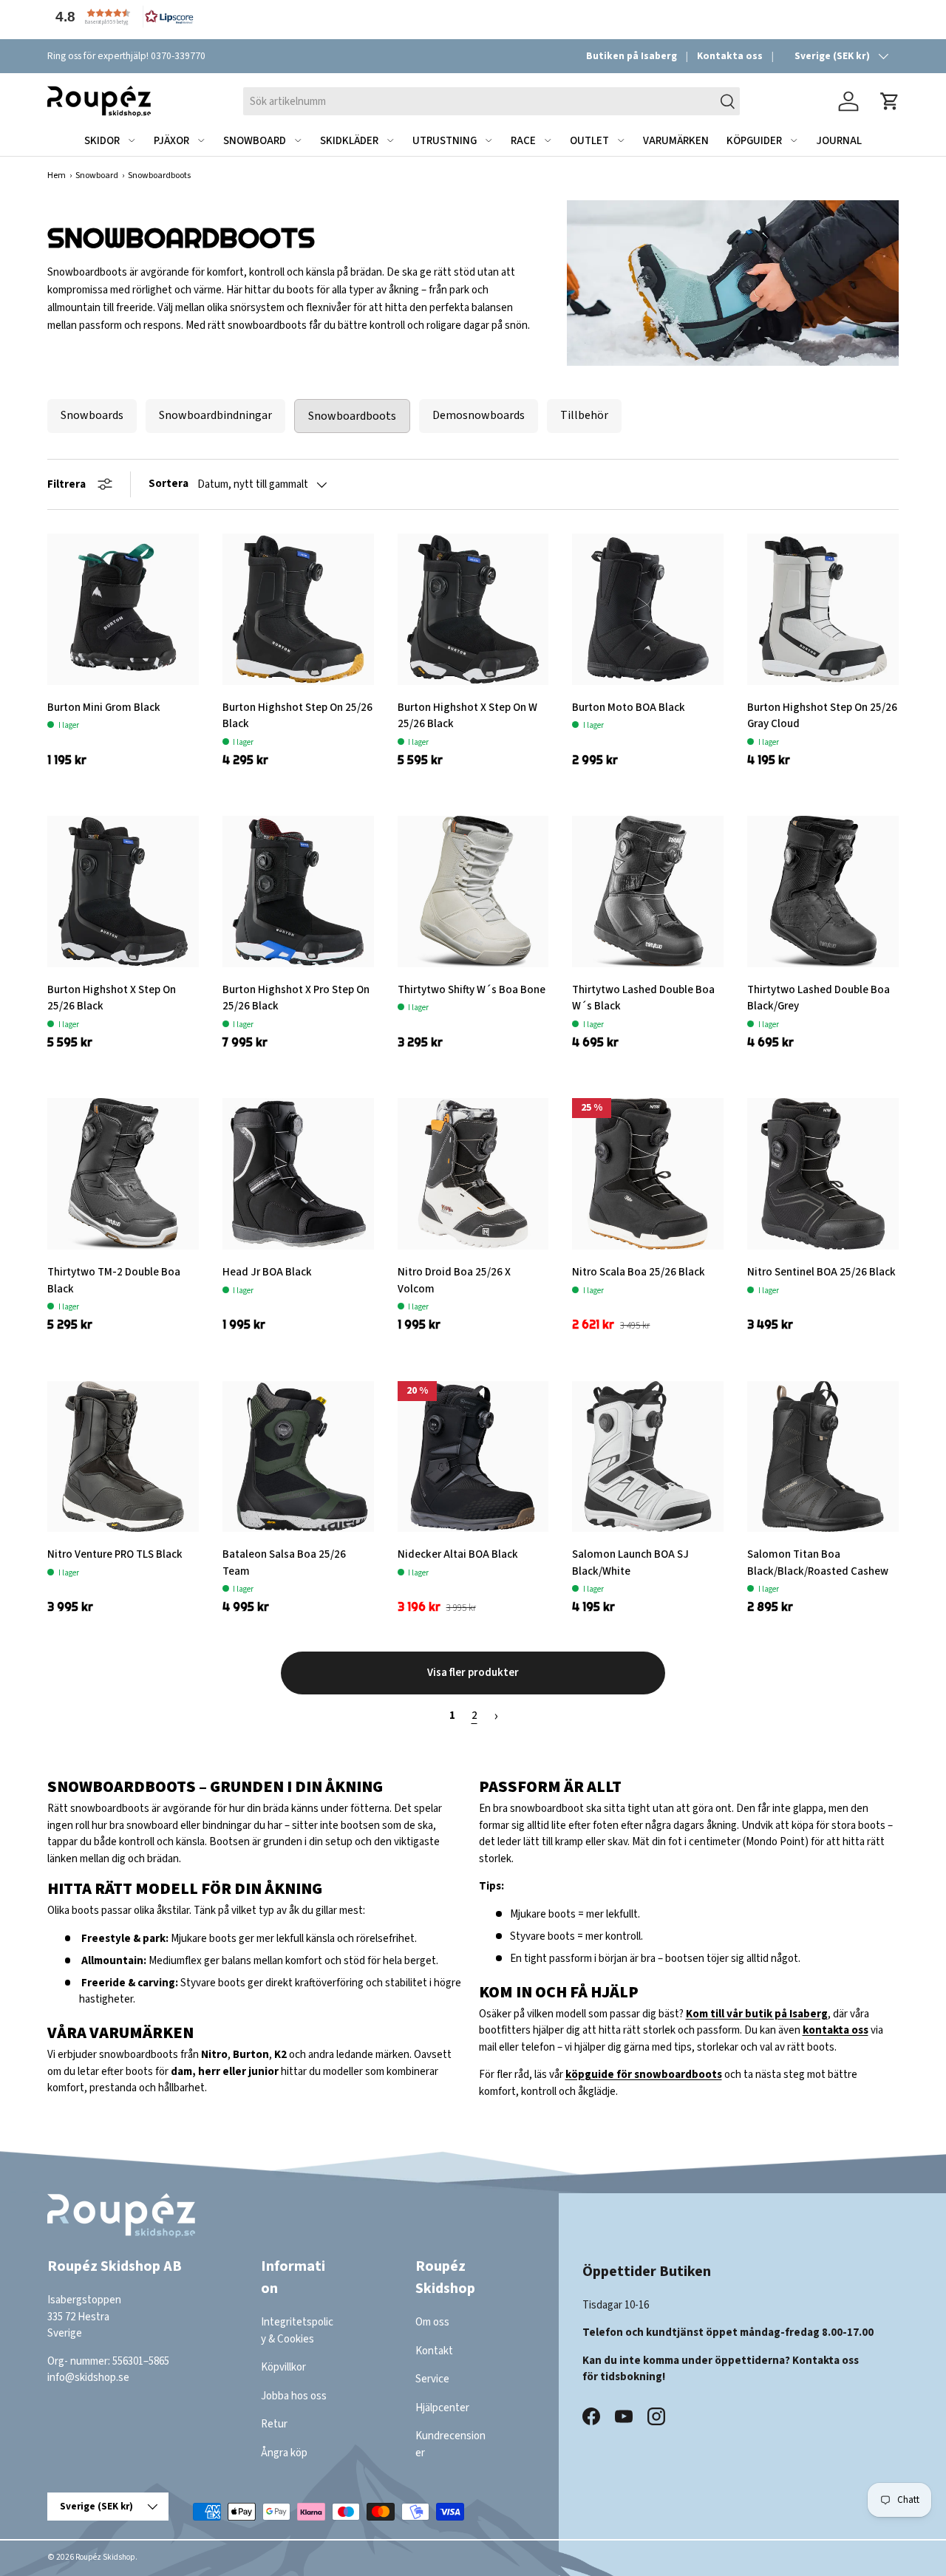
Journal (839, 141)
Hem (57, 176)
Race (523, 141)
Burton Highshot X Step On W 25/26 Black (467, 716)
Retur (274, 2424)
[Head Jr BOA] (298, 1174)
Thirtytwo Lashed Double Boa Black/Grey (819, 998)
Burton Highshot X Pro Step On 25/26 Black (296, 998)
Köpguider (754, 141)
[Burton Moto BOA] (648, 609)
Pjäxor (171, 141)
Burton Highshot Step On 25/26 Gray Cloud (822, 716)
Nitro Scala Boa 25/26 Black (639, 1272)
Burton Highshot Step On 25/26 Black (297, 716)
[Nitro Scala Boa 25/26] (648, 1174)
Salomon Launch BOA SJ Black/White (630, 1563)
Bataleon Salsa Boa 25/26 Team (284, 1563)
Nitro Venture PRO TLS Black (115, 1554)
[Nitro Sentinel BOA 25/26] (823, 1174)
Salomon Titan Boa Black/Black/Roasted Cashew (818, 1563)
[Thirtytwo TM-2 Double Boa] (123, 1174)
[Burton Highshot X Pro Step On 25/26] (298, 892)
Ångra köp (284, 2452)
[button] (121, 17)
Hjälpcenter (442, 2407)
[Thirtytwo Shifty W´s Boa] (473, 892)
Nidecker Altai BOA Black (458, 1554)
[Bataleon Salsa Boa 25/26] (298, 1457)
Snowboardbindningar (215, 415)
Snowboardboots (352, 416)
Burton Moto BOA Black (629, 708)
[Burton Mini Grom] (123, 609)
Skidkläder (349, 141)
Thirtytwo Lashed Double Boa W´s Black (643, 998)
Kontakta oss (730, 56)
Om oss (432, 2322)
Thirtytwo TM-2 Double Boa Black (114, 1281)
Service (432, 2379)
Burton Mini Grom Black (104, 708)
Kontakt (434, 2350)
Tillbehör (584, 415)
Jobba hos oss (294, 2395)
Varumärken (676, 141)
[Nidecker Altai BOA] (473, 1457)
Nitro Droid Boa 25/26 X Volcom (454, 1281)
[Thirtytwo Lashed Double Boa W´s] (648, 892)
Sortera (169, 484)
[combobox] (491, 101)
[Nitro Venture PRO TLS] (123, 1457)
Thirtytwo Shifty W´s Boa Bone (472, 990)
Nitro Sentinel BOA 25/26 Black (821, 1272)
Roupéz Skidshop (105, 2557)
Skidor (102, 141)
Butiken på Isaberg (632, 56)
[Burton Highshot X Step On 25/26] (123, 892)
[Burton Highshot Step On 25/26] (298, 609)
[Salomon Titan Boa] (823, 1457)
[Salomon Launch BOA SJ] (648, 1457)
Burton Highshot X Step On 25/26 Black (112, 998)
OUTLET (589, 141)
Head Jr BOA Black (267, 1272)
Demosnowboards (479, 415)
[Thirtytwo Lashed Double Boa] (823, 892)
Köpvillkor (283, 2367)
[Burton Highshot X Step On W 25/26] (473, 609)
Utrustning (445, 141)
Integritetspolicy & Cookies (297, 2331)
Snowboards (92, 415)
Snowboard (255, 141)
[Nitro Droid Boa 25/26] (473, 1174)
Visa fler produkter (473, 1673)
